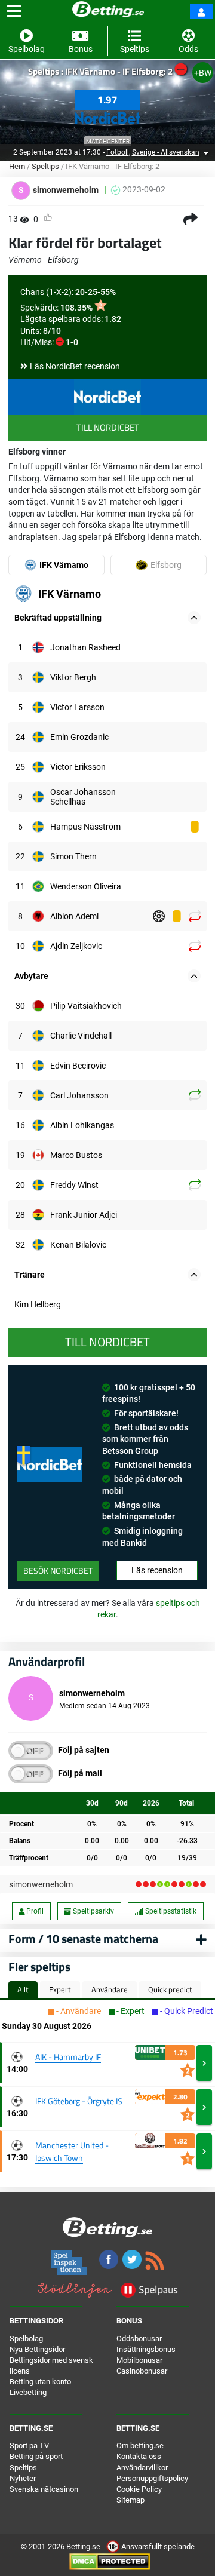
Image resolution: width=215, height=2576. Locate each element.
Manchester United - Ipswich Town (72, 2151)
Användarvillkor (142, 2468)
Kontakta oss (139, 2456)
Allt (23, 1989)
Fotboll (118, 152)
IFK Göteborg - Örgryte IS (79, 2101)
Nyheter (23, 2478)
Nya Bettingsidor (37, 2349)
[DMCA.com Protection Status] (110, 2561)
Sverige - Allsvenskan (166, 152)
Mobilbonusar (139, 2360)
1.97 (107, 100)
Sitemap (130, 2500)
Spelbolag (26, 2339)
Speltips (45, 166)
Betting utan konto (40, 2382)
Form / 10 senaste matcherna (83, 1938)
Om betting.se (140, 2445)
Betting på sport (36, 2456)
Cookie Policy (139, 2489)
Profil (34, 1911)
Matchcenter (108, 141)
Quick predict (170, 1989)
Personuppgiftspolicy (152, 2478)
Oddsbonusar (139, 2339)
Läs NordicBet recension (75, 366)
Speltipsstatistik (170, 1911)
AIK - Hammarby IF (68, 2057)
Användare (110, 1989)
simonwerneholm (41, 1884)
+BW (203, 73)
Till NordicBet (108, 427)
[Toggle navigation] (14, 11)
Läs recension (157, 1570)
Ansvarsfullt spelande (157, 2546)
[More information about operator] (50, 1464)
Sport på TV (29, 2445)
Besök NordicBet (58, 1571)
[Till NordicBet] (107, 397)
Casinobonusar (142, 2371)
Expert (60, 1989)
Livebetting (28, 2392)
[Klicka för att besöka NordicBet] (107, 115)
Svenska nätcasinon (44, 2489)
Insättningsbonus (146, 2349)
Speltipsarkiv (93, 1911)
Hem (17, 166)
